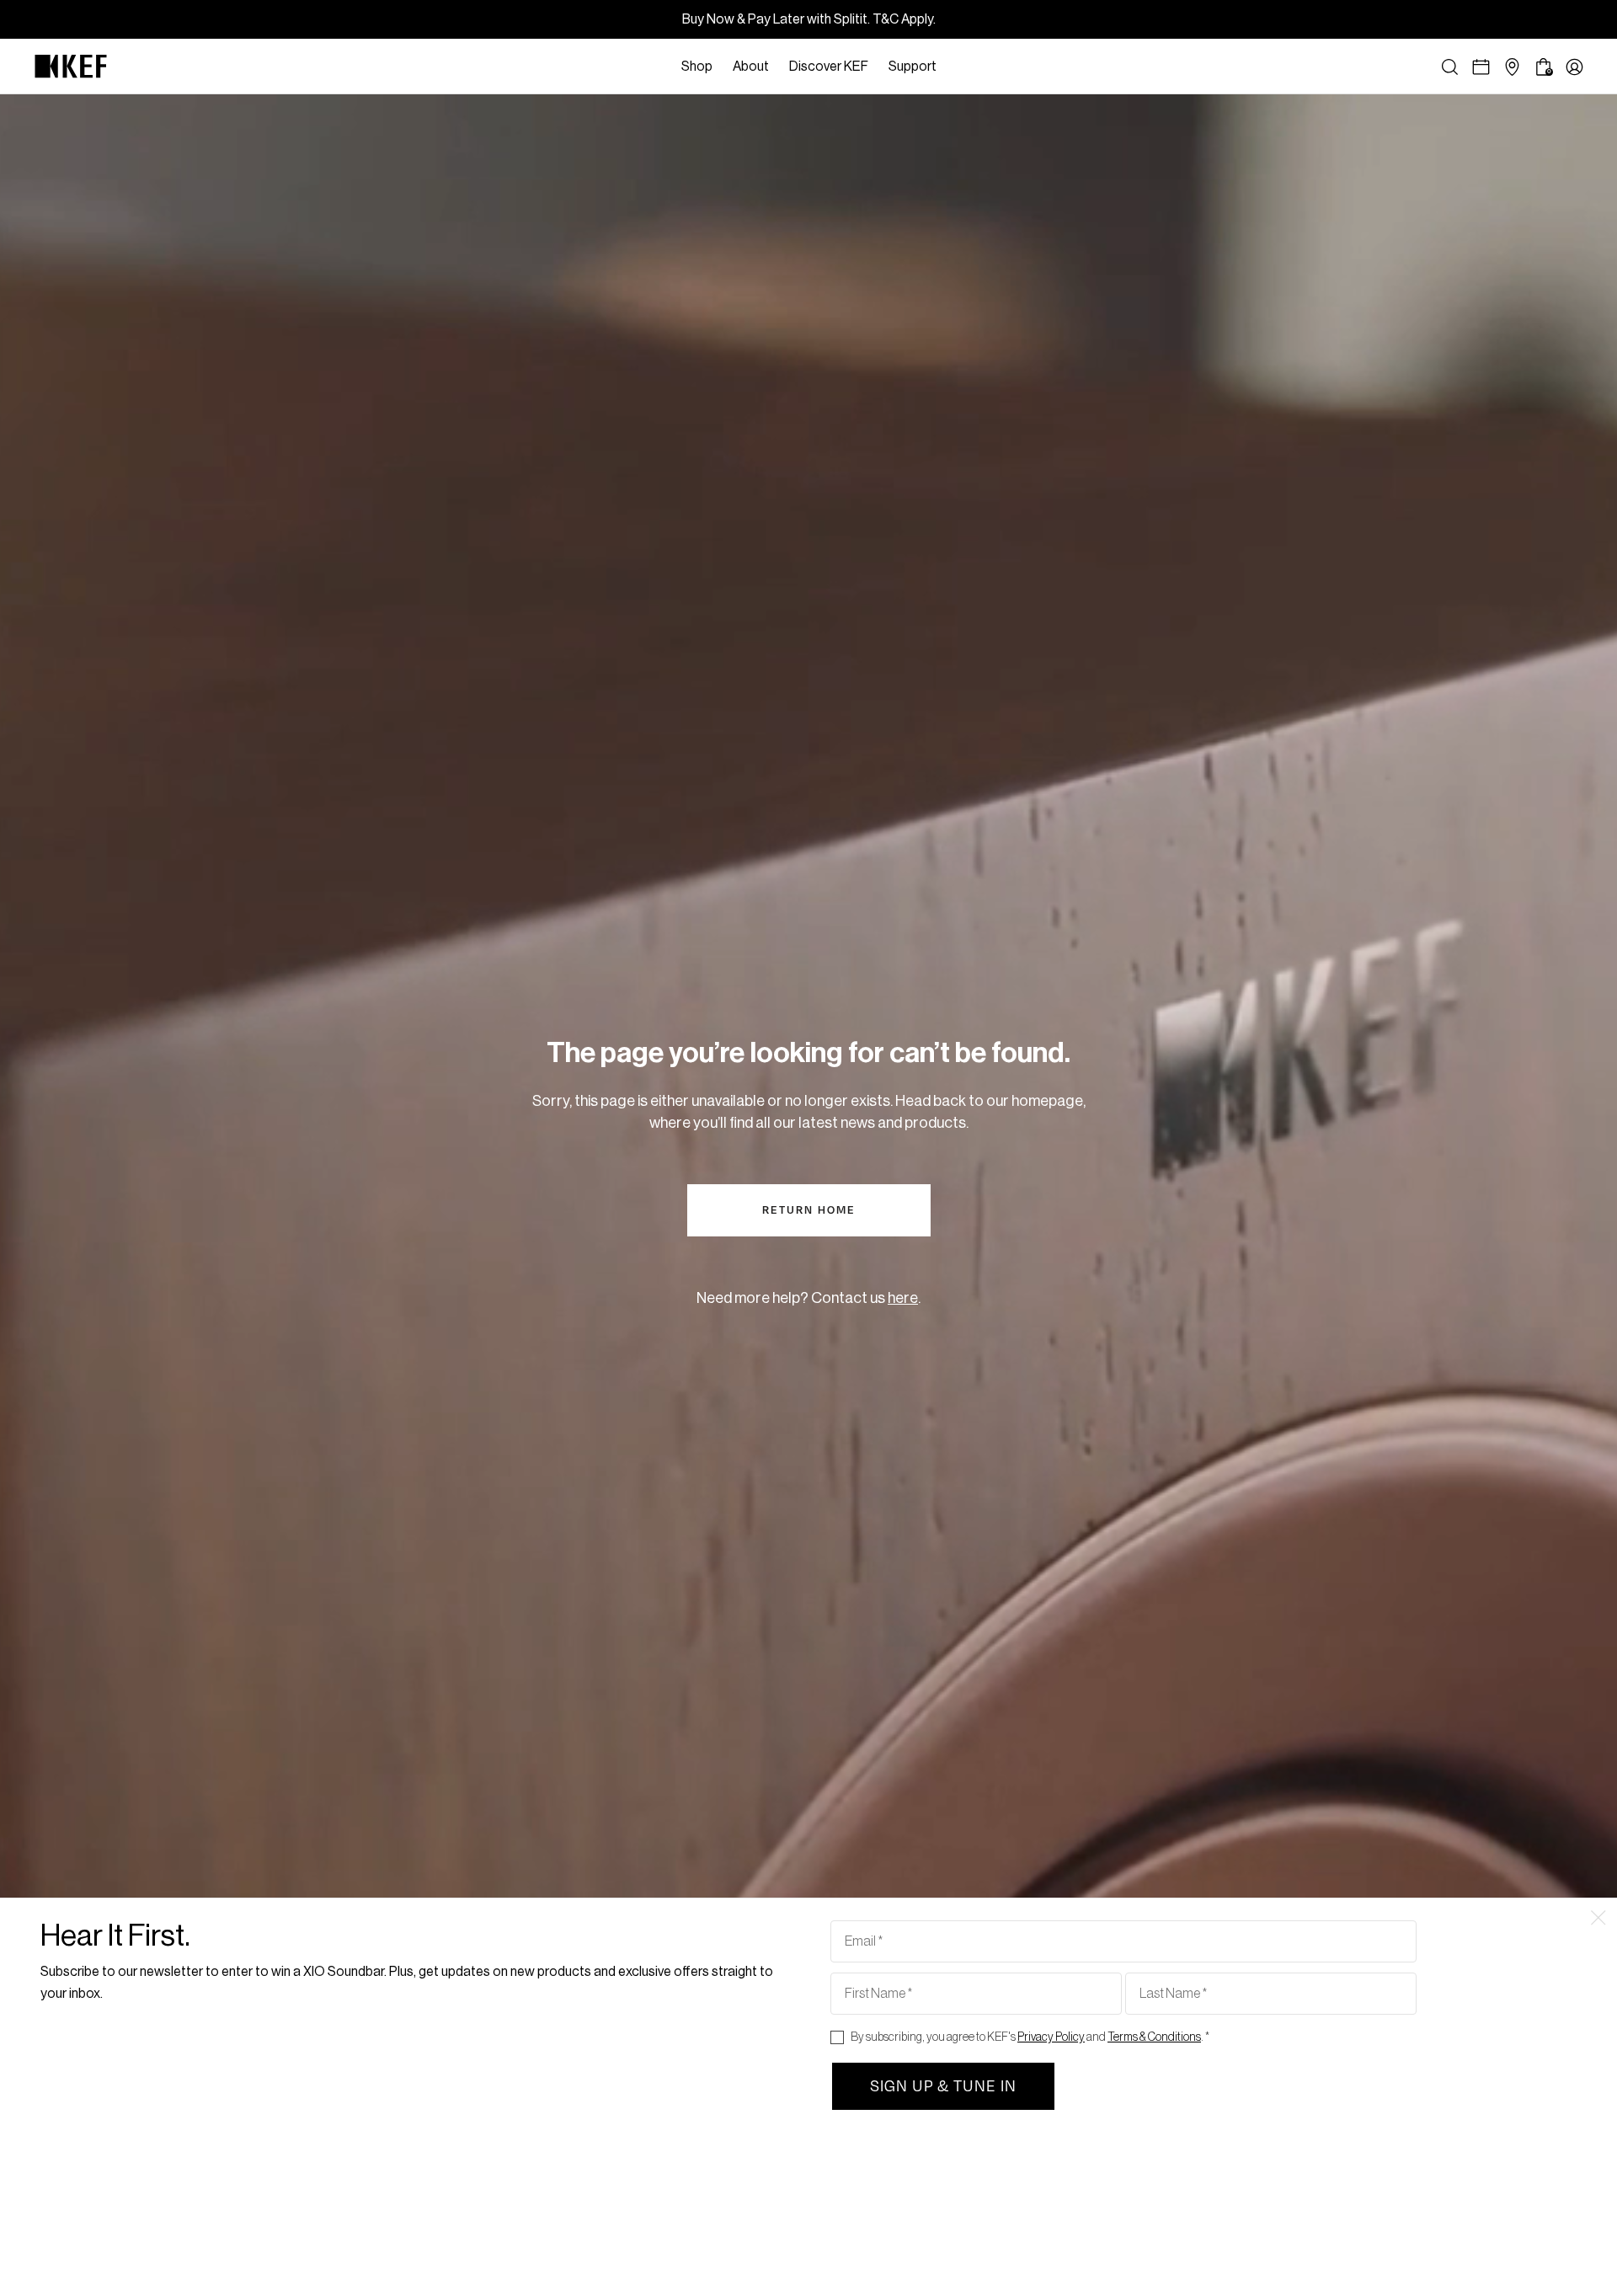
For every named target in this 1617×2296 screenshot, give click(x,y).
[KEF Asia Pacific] (71, 67)
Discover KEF (829, 67)
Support (913, 67)
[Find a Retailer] (1512, 67)
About (751, 67)
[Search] (1450, 67)
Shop (697, 67)
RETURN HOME (809, 1210)
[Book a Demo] (1481, 67)
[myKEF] (1574, 67)
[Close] (955, 67)
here (903, 1298)
